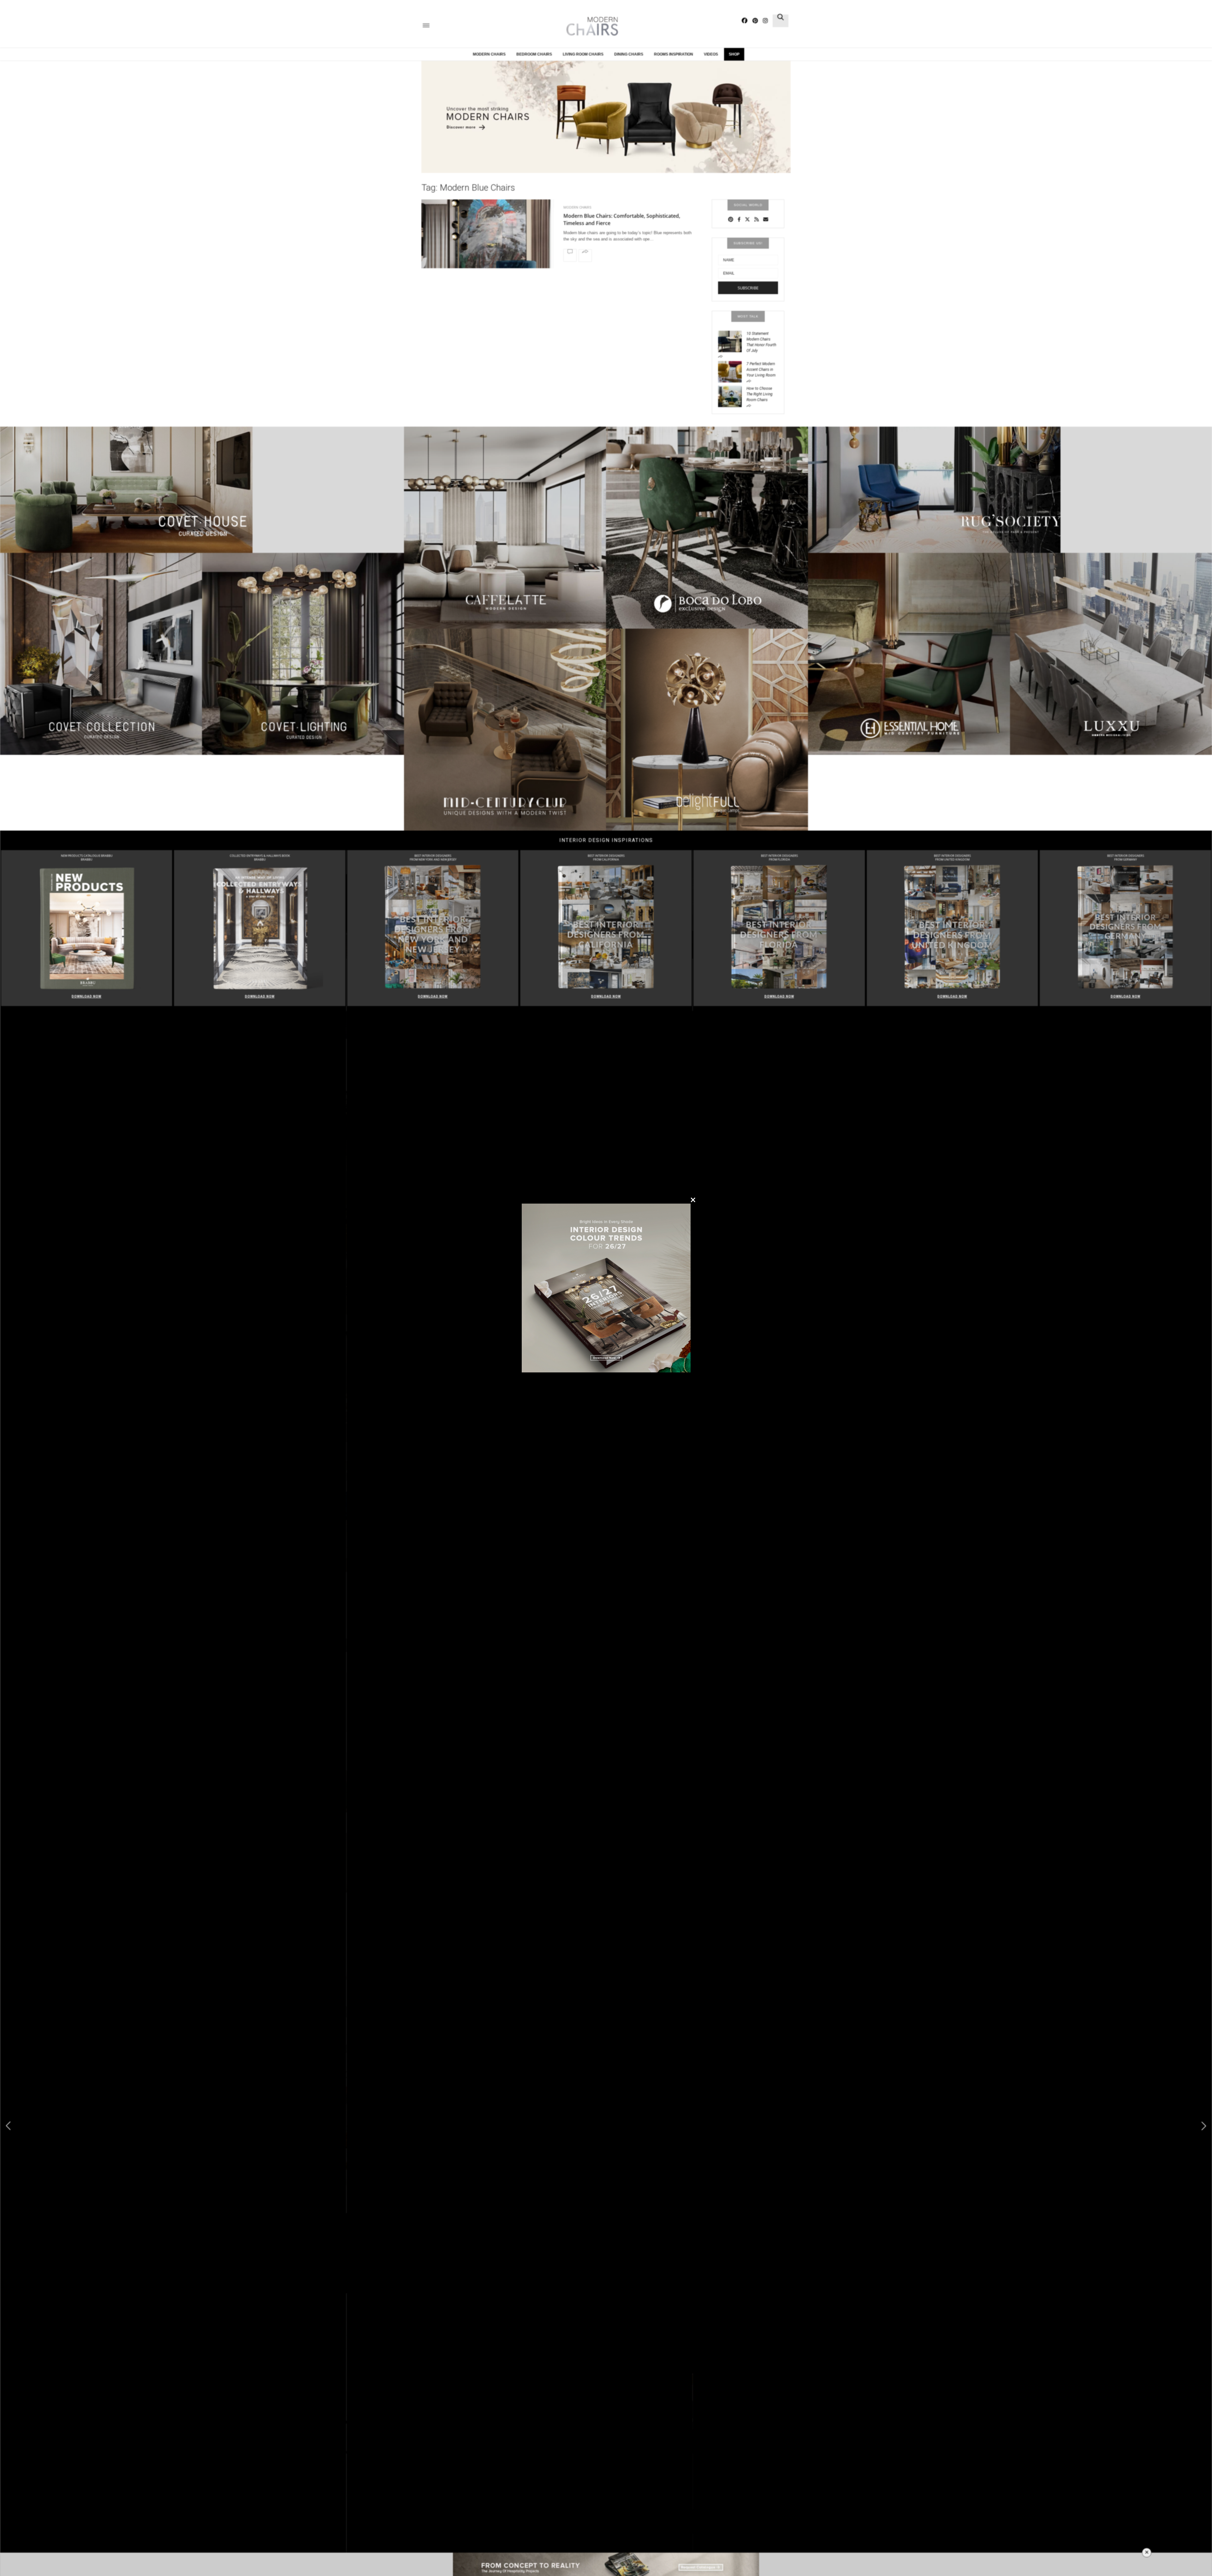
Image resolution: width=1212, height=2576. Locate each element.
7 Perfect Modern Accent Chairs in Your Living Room (761, 370)
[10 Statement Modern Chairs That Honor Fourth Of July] (732, 341)
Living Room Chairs (583, 54)
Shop (734, 54)
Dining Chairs (629, 54)
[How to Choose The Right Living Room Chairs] (732, 396)
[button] (1204, 2126)
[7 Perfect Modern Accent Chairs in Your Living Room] (732, 371)
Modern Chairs (489, 54)
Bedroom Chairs (534, 54)
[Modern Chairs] (590, 26)
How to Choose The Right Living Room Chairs (760, 394)
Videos (711, 54)
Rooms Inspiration (674, 54)
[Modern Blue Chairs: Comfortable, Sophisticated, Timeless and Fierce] (488, 250)
